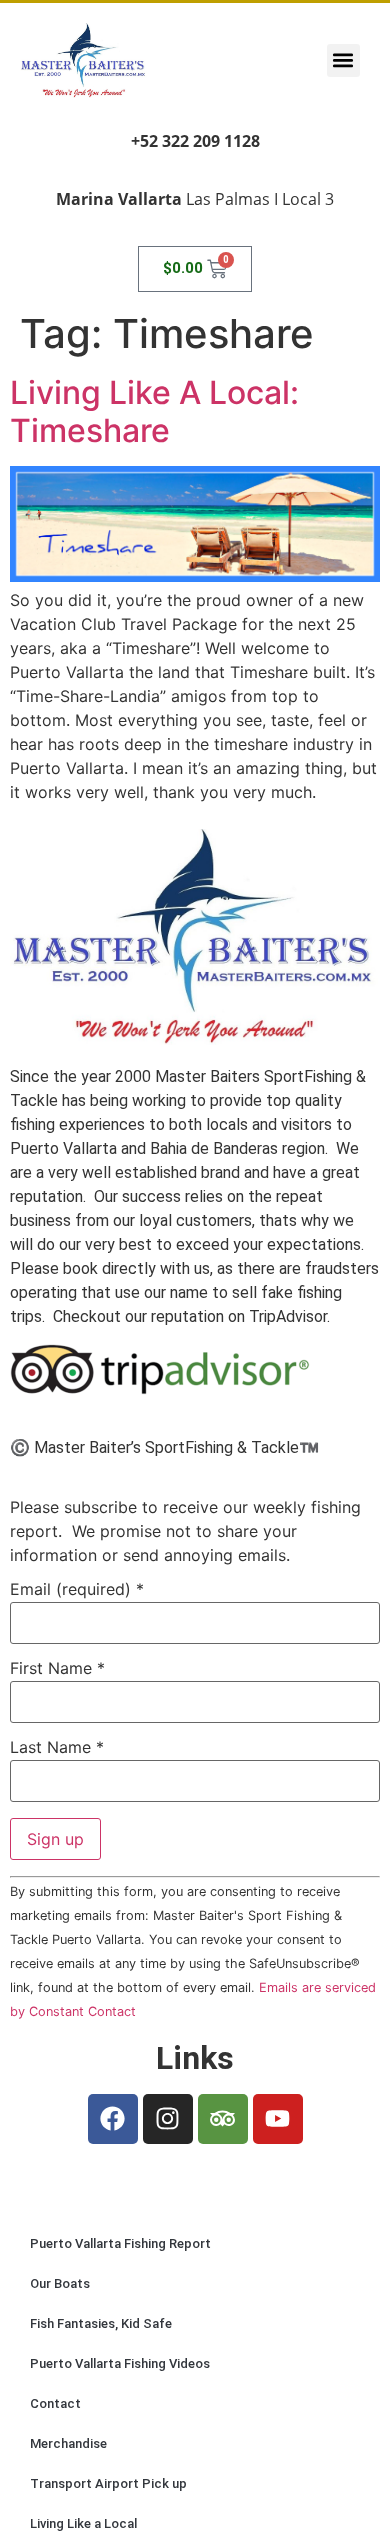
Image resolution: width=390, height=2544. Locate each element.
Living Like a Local (83, 2523)
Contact (55, 2403)
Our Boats (60, 2283)
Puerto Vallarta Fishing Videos (120, 2363)
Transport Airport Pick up (108, 2483)
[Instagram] (168, 2119)
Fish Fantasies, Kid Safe (101, 2323)
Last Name (57, 1747)
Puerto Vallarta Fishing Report (120, 2243)
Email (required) (77, 1589)
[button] (343, 60)
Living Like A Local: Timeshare (154, 411)
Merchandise (68, 2443)
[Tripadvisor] (223, 2119)
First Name (57, 1668)
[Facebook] (113, 2119)
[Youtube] (278, 2119)
